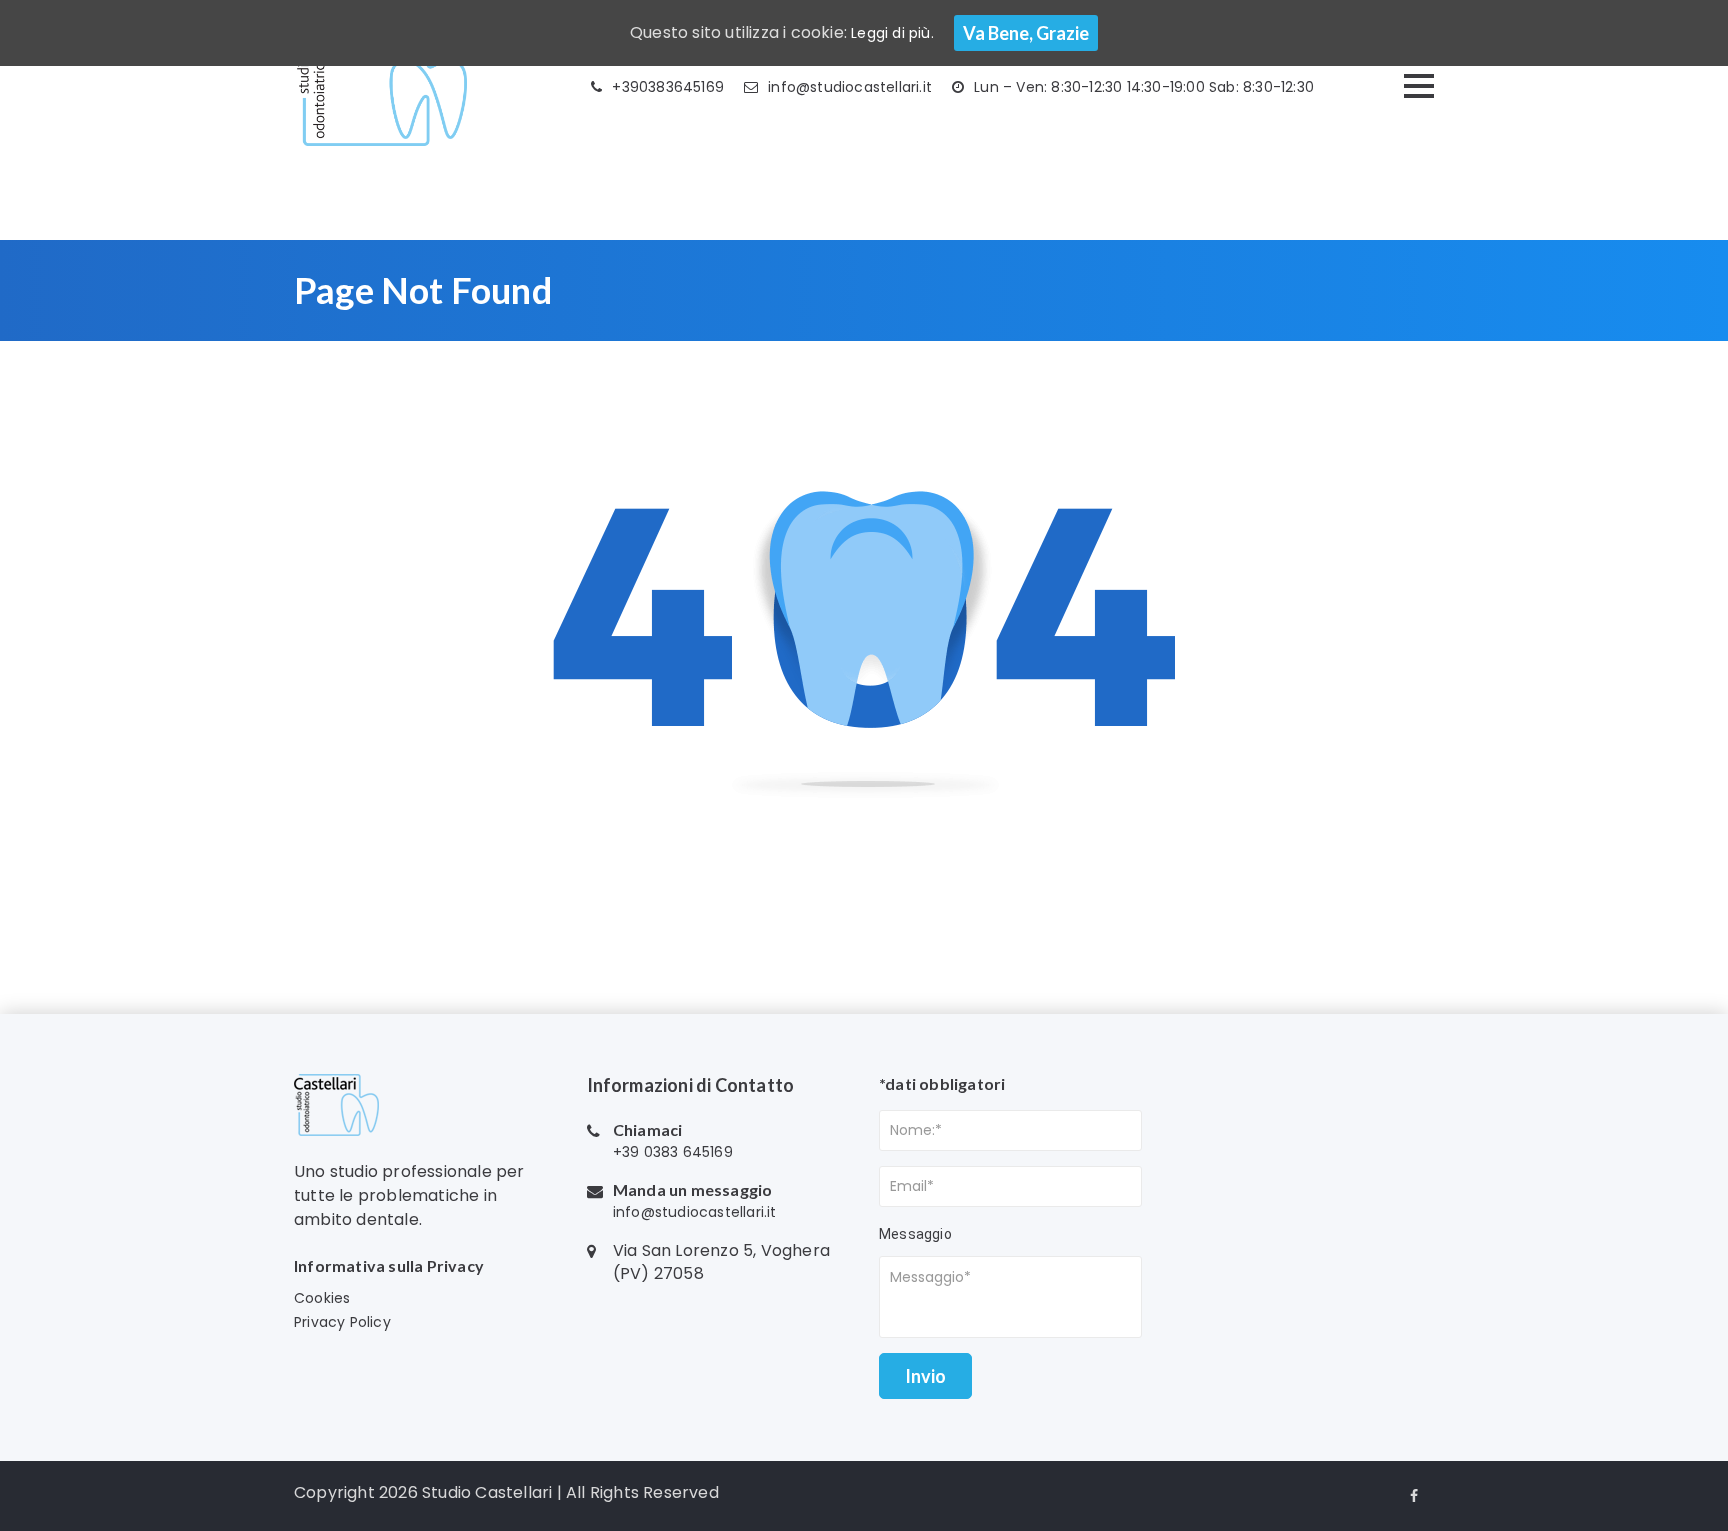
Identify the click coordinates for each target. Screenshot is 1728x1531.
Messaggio (915, 1234)
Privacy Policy (342, 1322)
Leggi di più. (892, 33)
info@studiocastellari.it (850, 87)
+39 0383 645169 (673, 1152)
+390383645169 (668, 87)
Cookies (322, 1298)
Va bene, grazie (1026, 33)
